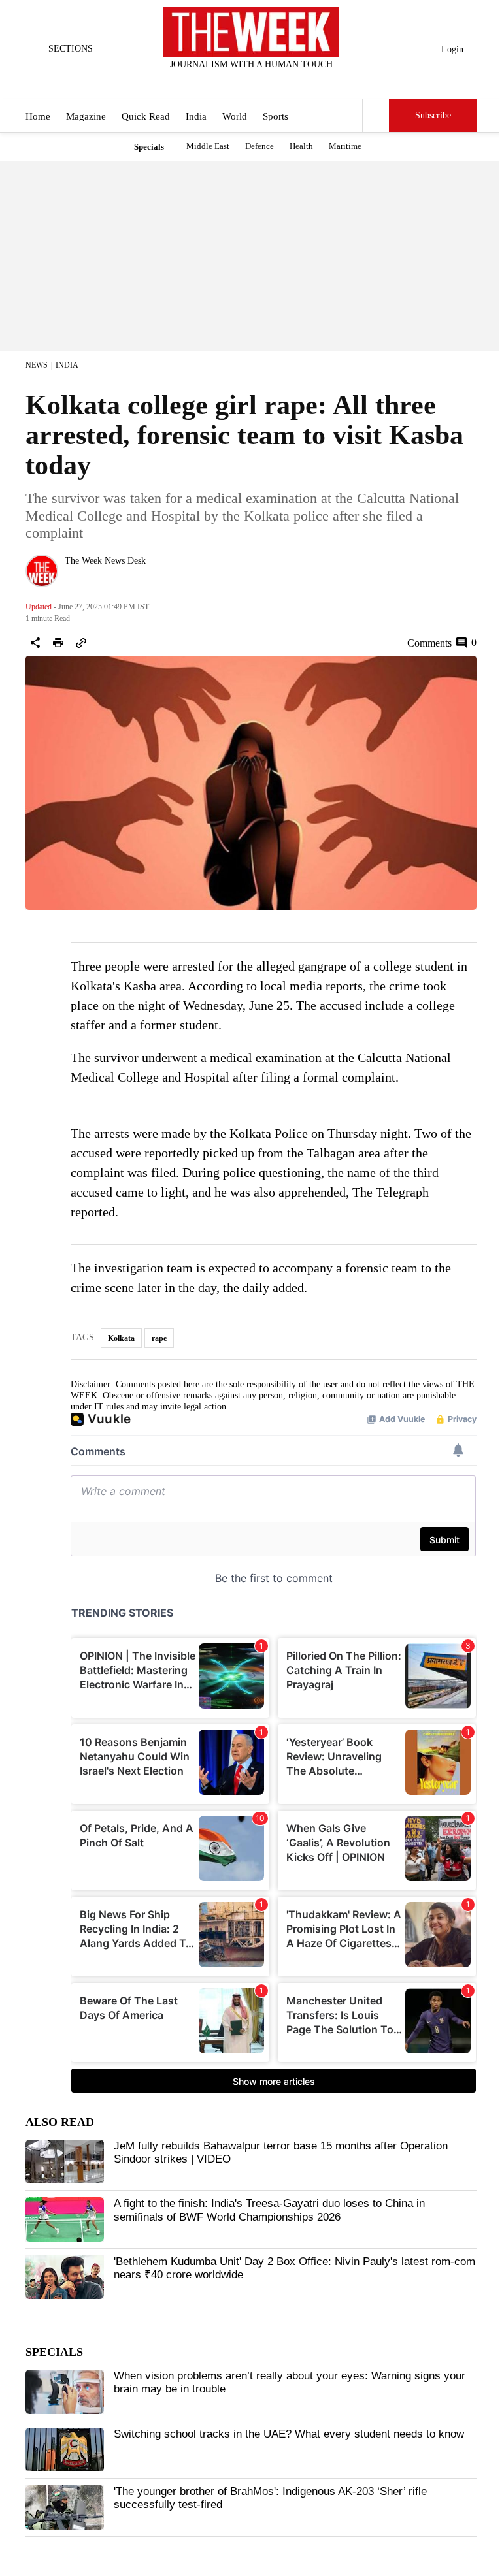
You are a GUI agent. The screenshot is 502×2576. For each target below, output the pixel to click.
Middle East (208, 146)
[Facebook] (197, 82)
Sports (276, 116)
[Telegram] (305, 82)
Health (301, 146)
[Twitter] (219, 82)
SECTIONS (71, 49)
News (37, 365)
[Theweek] (251, 32)
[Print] (58, 643)
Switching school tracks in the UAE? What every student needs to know (289, 2434)
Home (38, 116)
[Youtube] (262, 82)
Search (376, 116)
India (196, 116)
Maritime (345, 146)
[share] (35, 643)
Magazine (86, 116)
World (235, 116)
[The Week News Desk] (42, 571)
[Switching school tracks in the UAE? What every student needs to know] (65, 2450)
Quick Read (146, 116)
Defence (259, 146)
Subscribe (433, 115)
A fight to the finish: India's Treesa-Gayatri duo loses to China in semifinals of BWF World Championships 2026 (269, 2210)
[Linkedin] (284, 82)
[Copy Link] (81, 643)
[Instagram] (241, 82)
